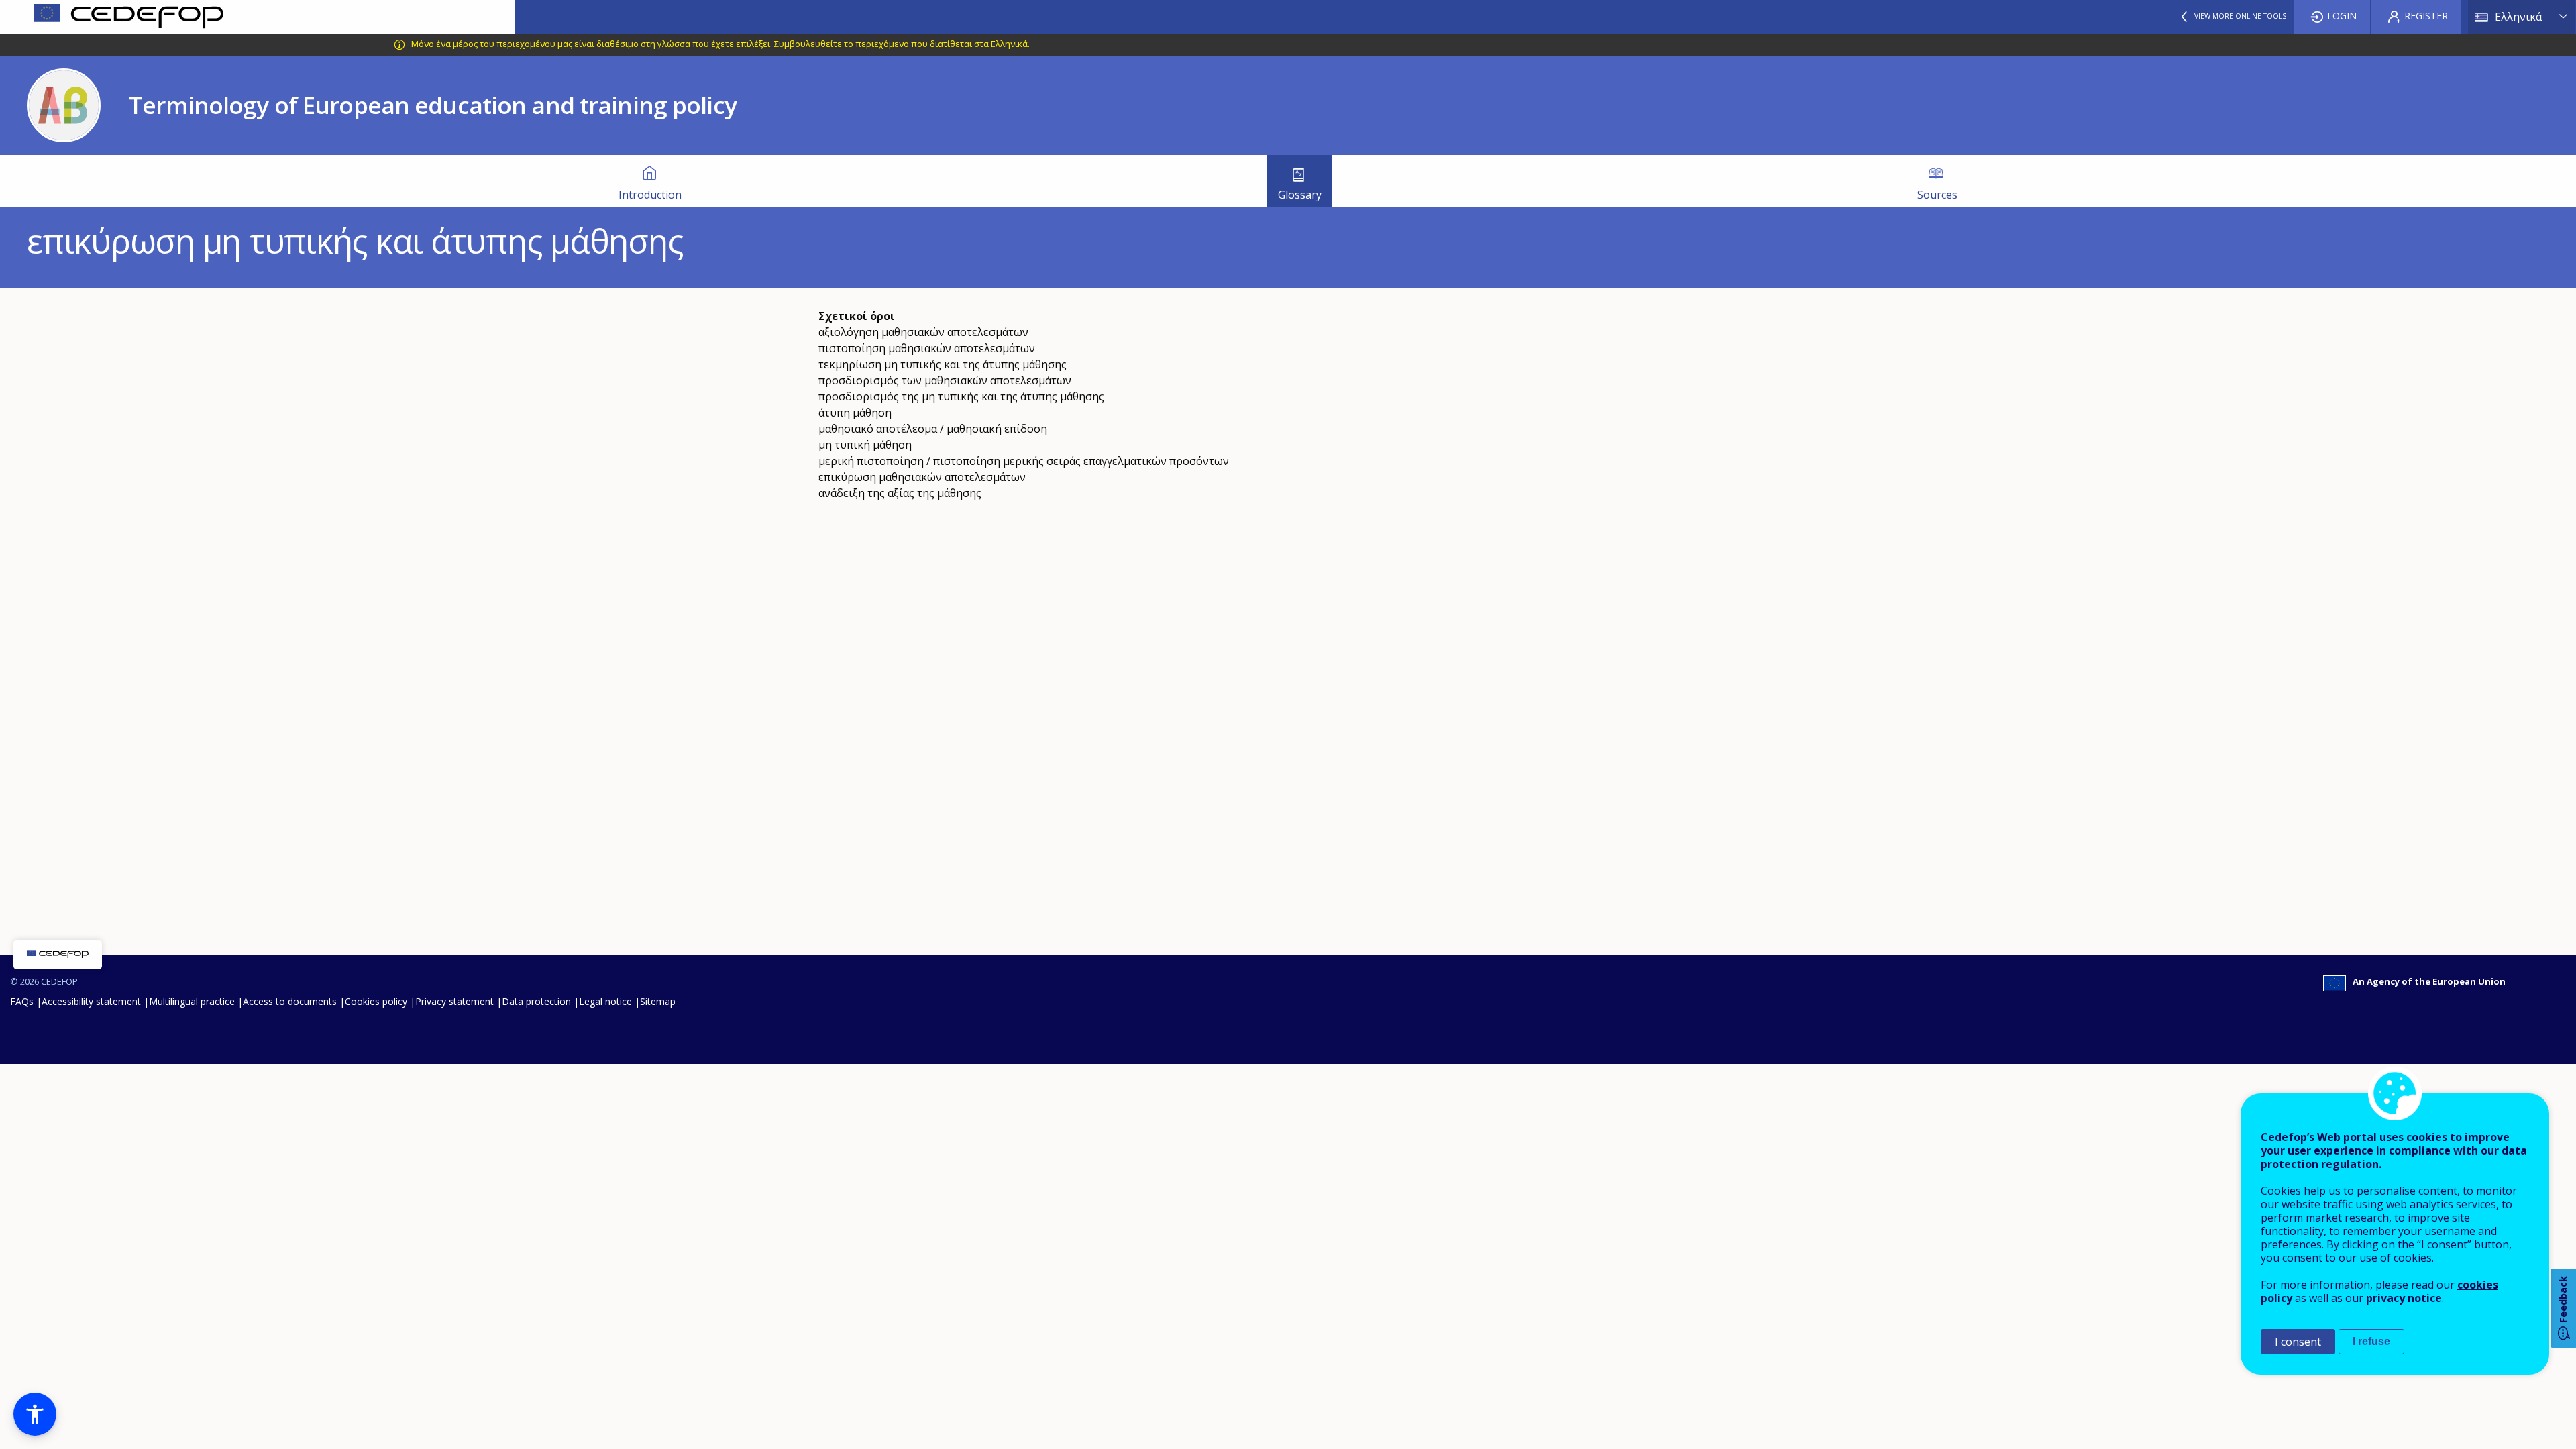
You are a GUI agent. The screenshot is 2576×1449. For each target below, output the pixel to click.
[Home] (258, 17)
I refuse (2371, 1341)
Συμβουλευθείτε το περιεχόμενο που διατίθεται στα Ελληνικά (901, 44)
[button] (35, 1414)
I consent (2298, 1342)
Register (2426, 16)
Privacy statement (454, 1001)
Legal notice (605, 1001)
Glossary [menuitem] (1300, 195)
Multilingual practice (192, 1001)
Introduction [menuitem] (650, 195)
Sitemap (658, 1001)
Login (2342, 16)
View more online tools (2240, 16)
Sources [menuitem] (1937, 195)
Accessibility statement (91, 1001)
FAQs (22, 1001)
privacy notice (2404, 1298)
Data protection (536, 1001)
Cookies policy (376, 1001)
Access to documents (290, 1001)
